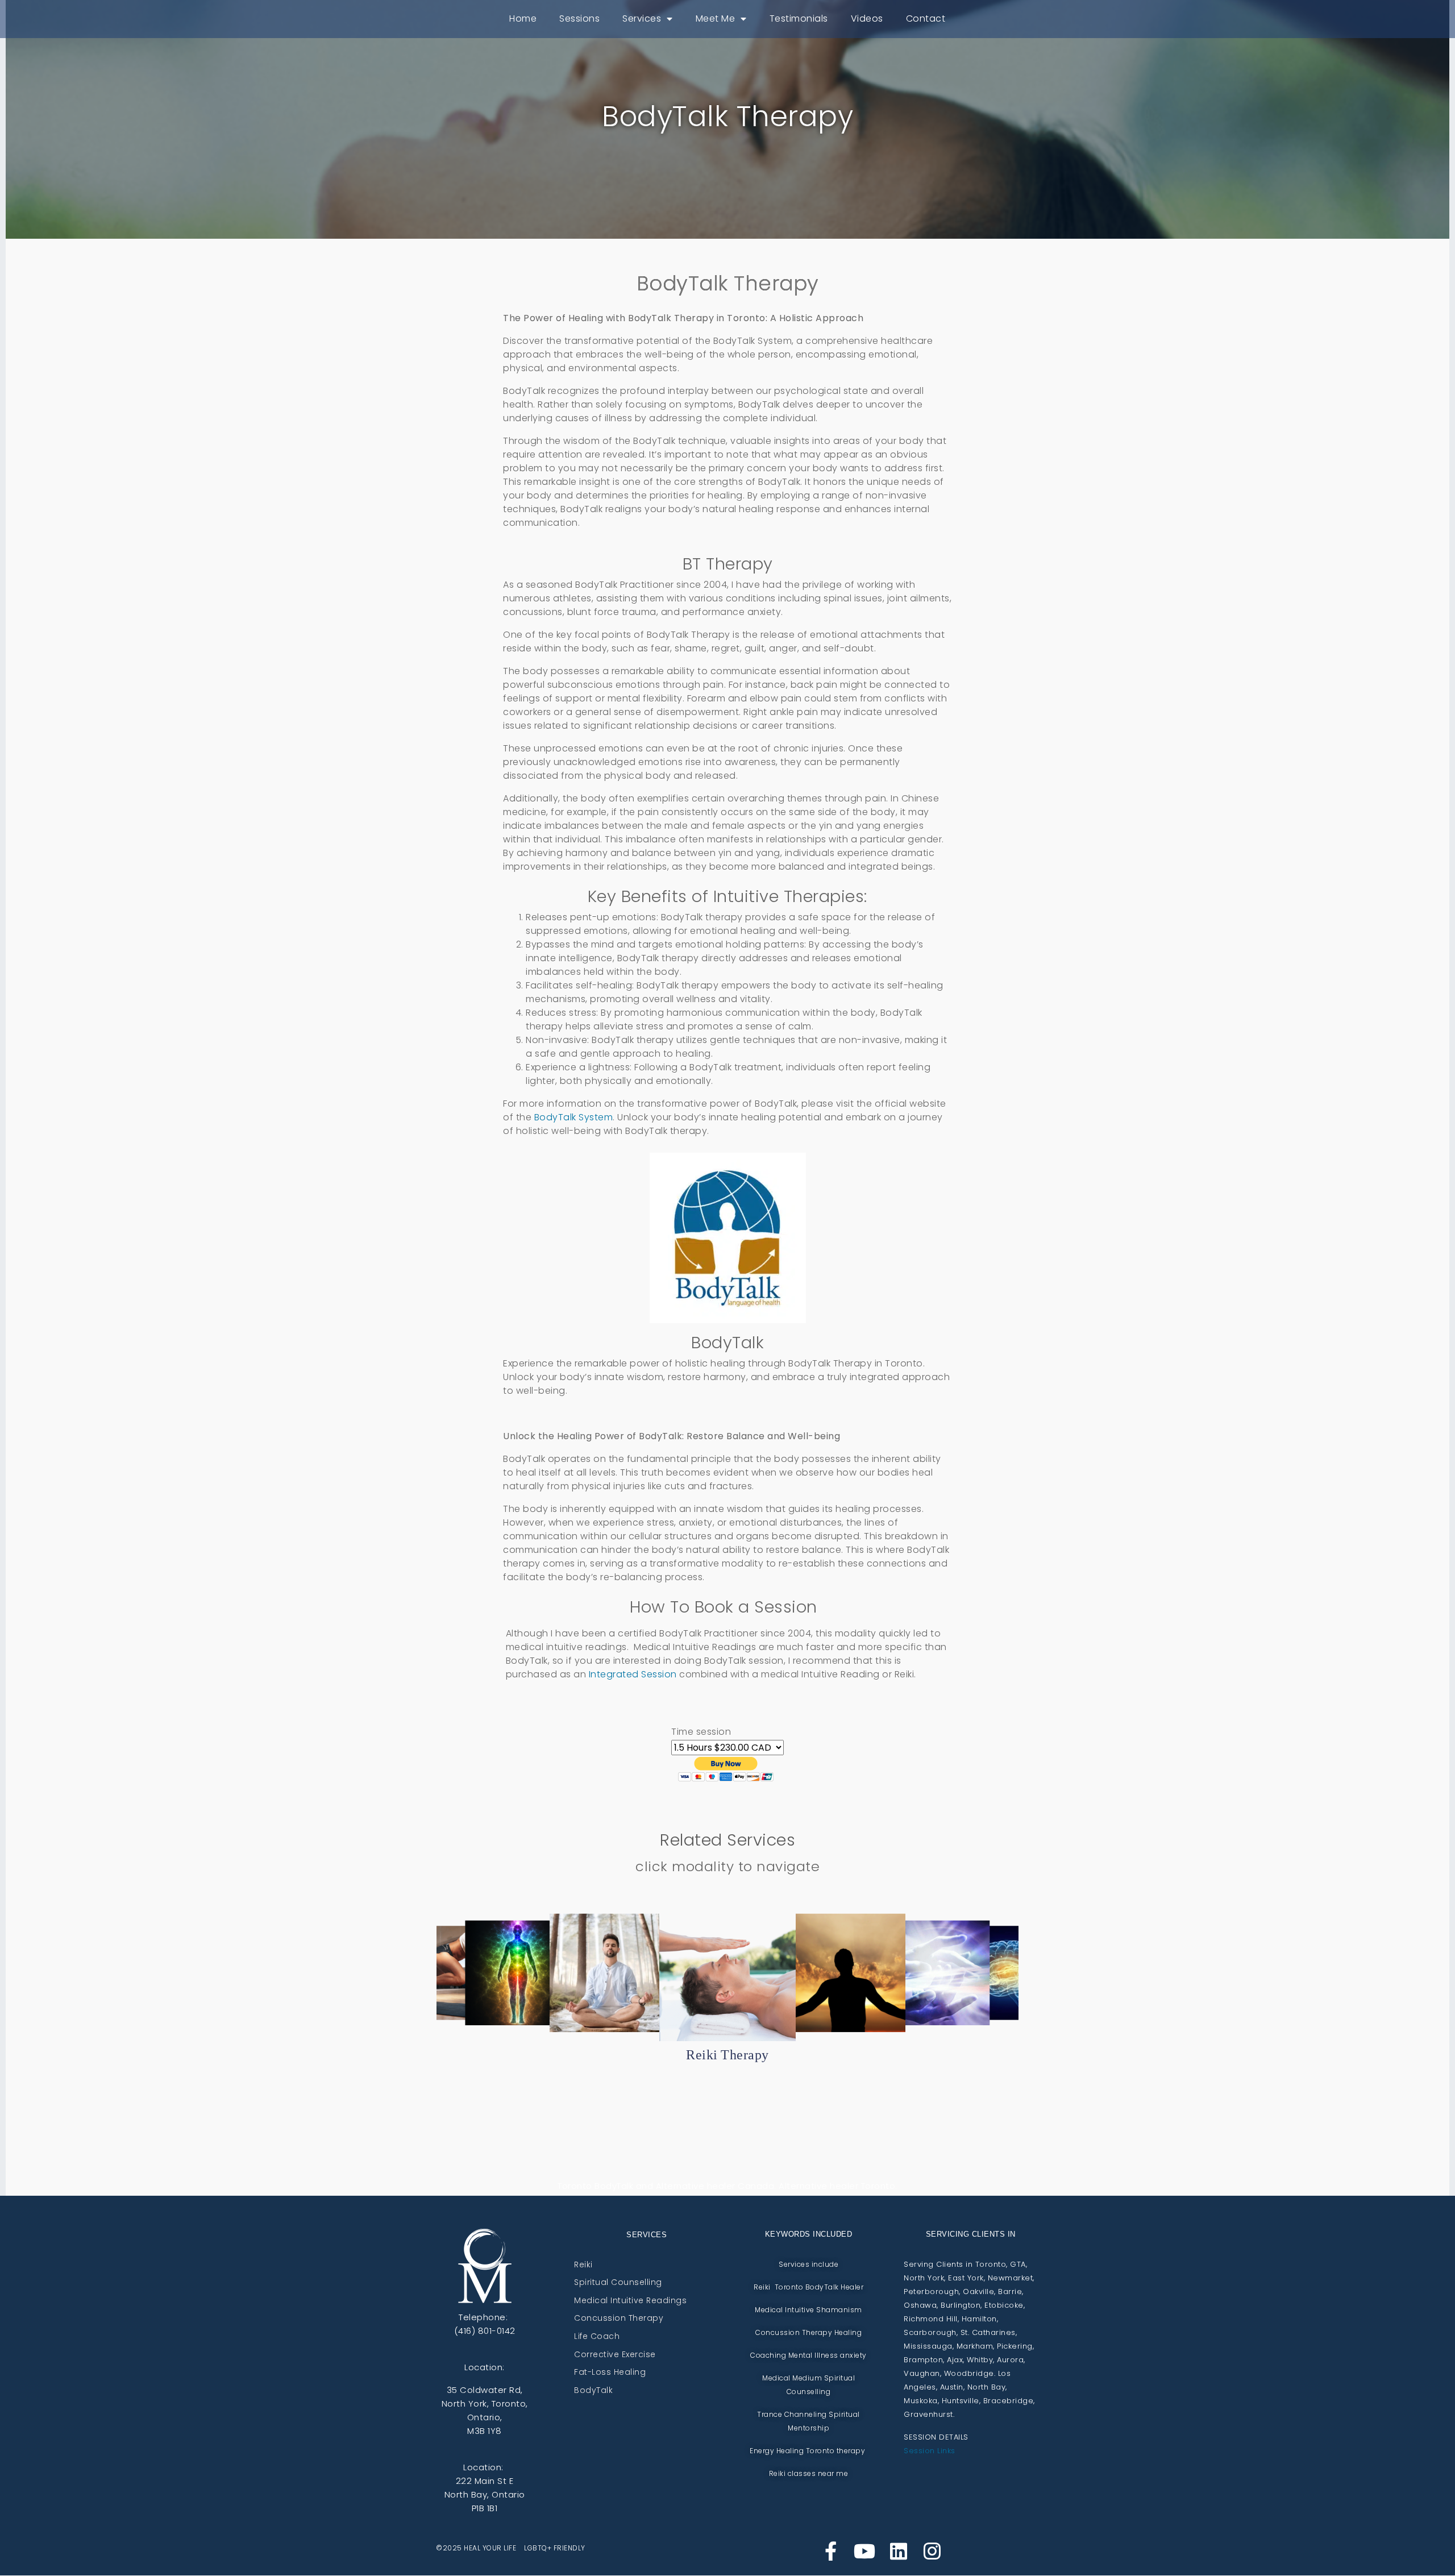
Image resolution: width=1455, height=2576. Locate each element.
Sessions (579, 18)
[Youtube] (864, 2551)
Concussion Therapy (619, 2319)
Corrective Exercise (615, 2355)
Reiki (583, 2265)
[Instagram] (932, 2551)
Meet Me (716, 18)
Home (523, 18)
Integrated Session (633, 1674)
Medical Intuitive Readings (630, 2301)
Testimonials (799, 18)
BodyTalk (593, 2391)
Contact (926, 18)
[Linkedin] (899, 2551)
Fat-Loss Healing (610, 2373)
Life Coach (597, 2337)
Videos (867, 18)
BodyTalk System (574, 1117)
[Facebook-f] (831, 2551)
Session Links (930, 2451)
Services (642, 18)
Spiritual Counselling (618, 2283)
